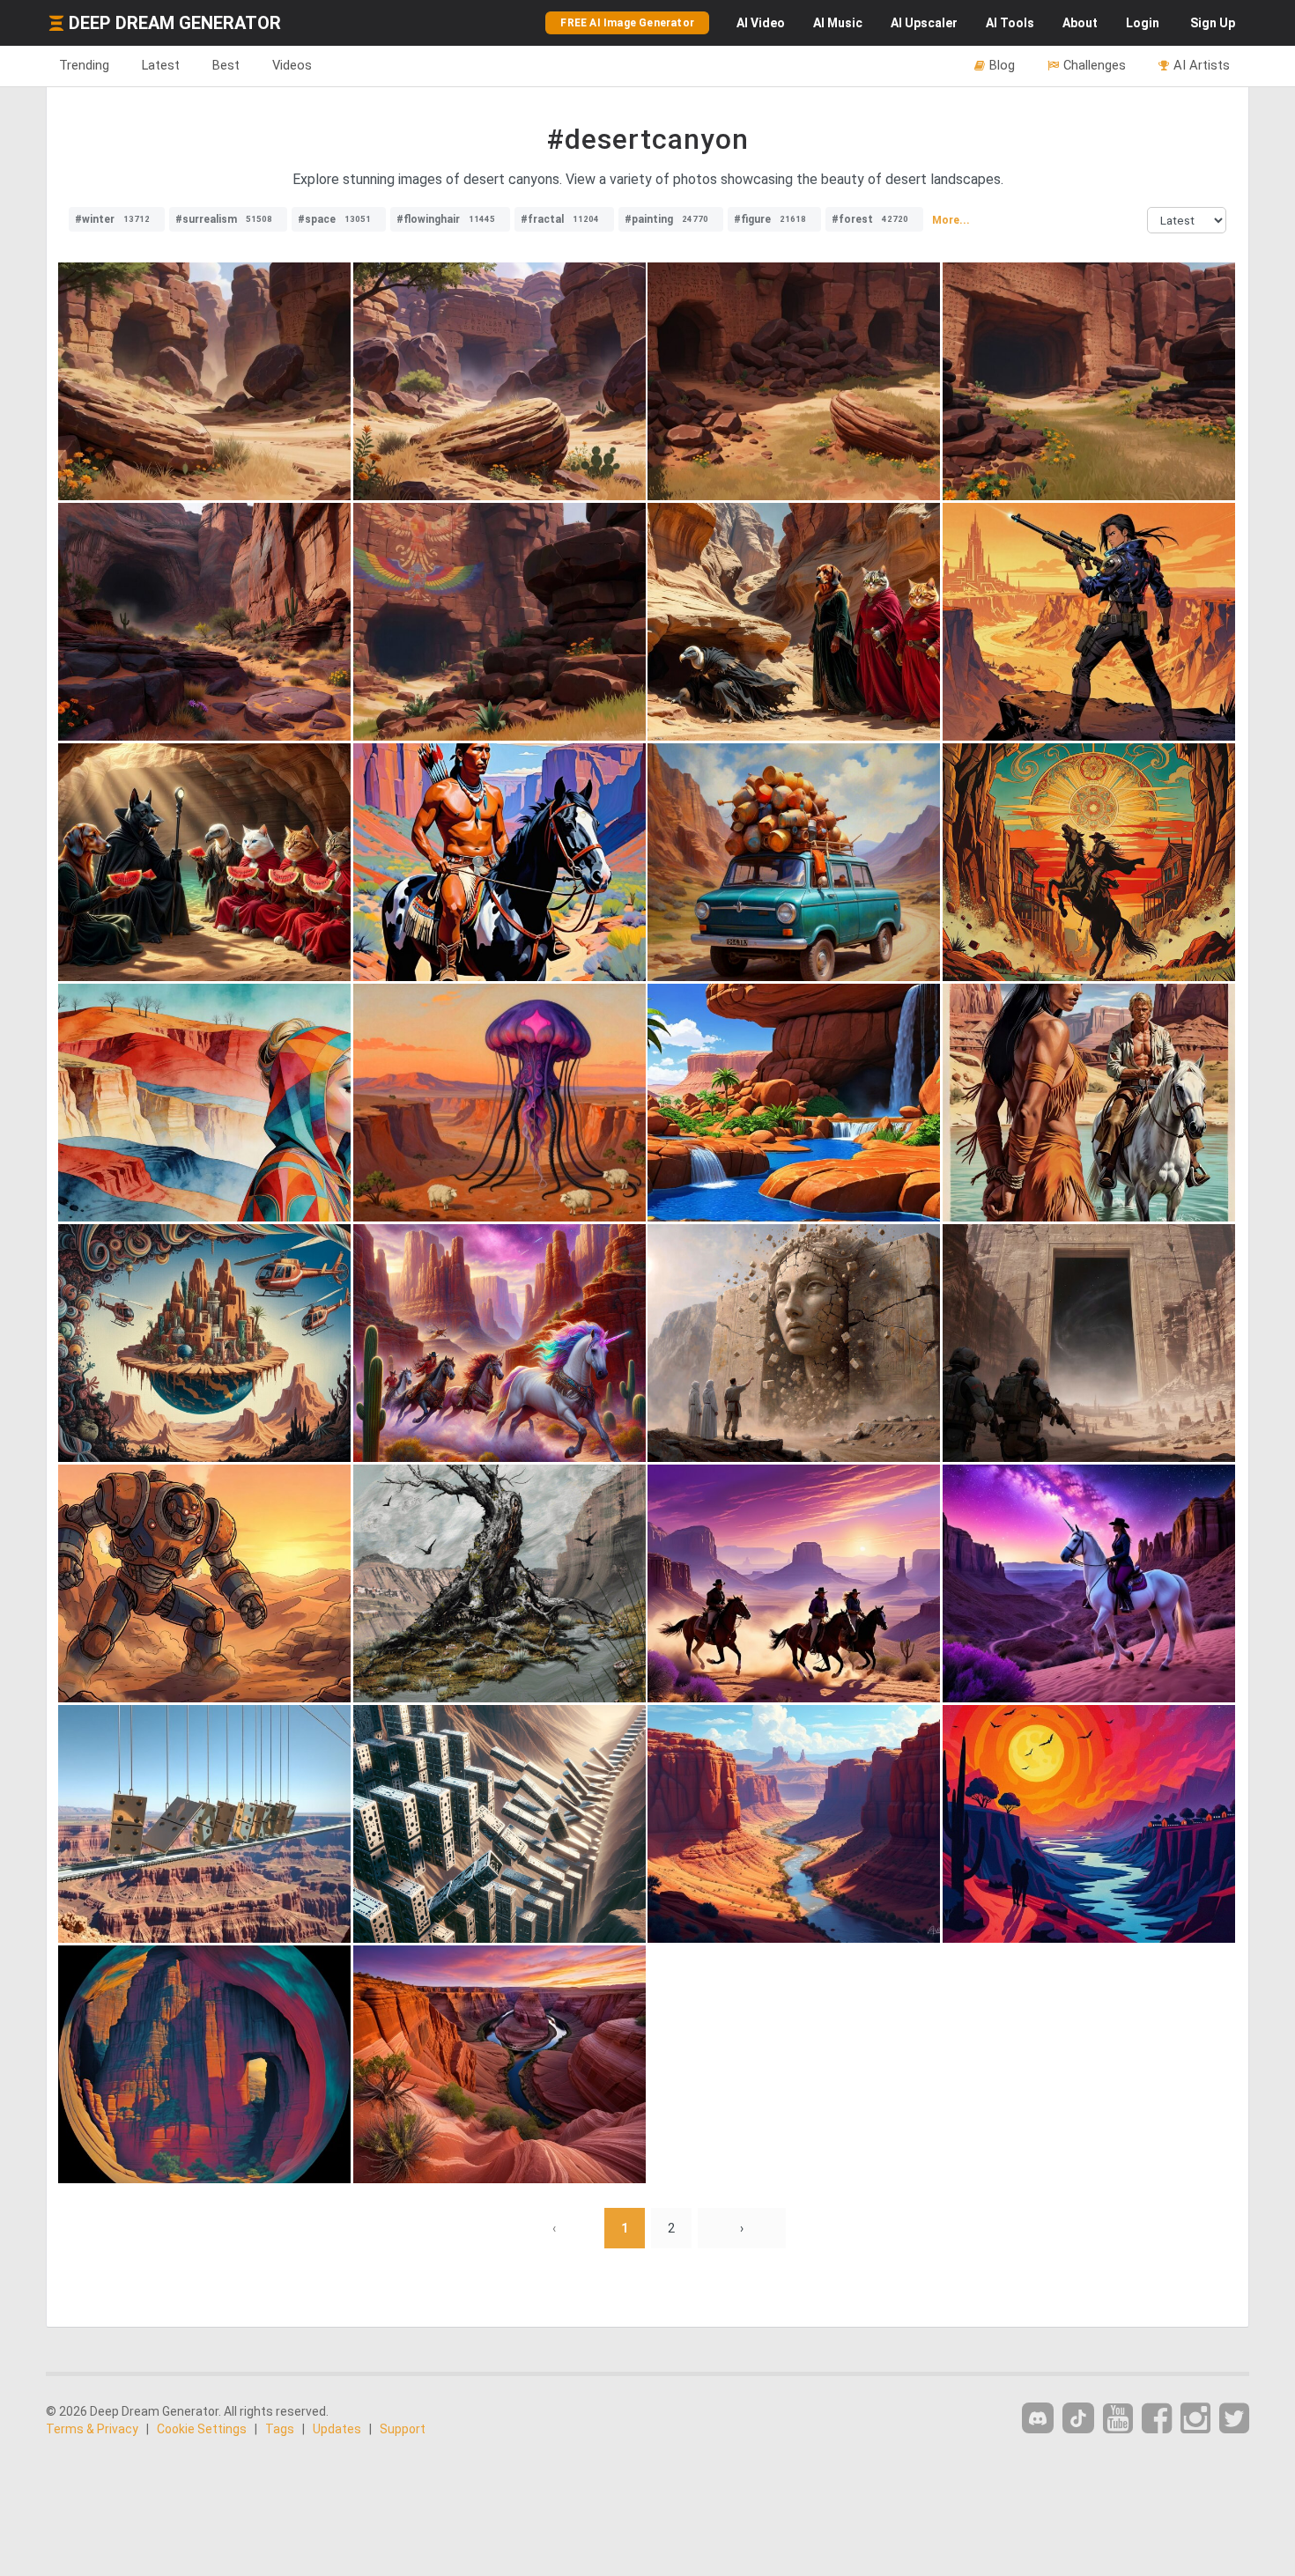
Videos (292, 65)
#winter (112, 219)
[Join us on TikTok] (1078, 2418)
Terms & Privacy (92, 2429)
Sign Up (1213, 23)
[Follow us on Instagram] (1195, 2419)
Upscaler (924, 23)
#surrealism (224, 219)
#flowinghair (446, 219)
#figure (770, 219)
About (1080, 23)
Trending (84, 65)
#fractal (560, 219)
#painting (666, 219)
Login (1143, 23)
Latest (161, 65)
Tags (280, 2429)
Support (403, 2429)
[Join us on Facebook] (1157, 2419)
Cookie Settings (202, 2429)
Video (761, 23)
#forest (870, 219)
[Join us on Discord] (1038, 2418)
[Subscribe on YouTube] (1118, 2419)
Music (838, 23)
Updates (337, 2429)
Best (226, 65)
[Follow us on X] (1234, 2419)
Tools (1010, 23)
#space (334, 219)
